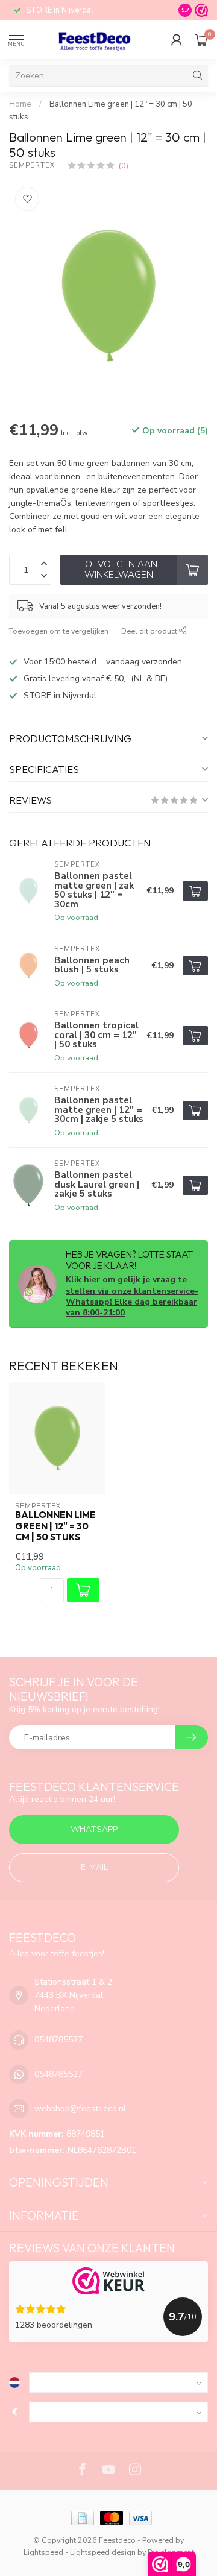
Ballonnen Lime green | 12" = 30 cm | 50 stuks (55, 1526)
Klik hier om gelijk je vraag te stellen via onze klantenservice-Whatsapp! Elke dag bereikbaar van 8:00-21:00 (132, 1296)
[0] (201, 40)
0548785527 (58, 2040)
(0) (124, 165)
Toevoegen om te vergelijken (59, 631)
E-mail (94, 1867)
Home (20, 104)
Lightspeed (43, 2552)
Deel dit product (150, 631)
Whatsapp (94, 1829)
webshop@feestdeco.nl (80, 2108)
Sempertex (32, 165)
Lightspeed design (103, 2552)
